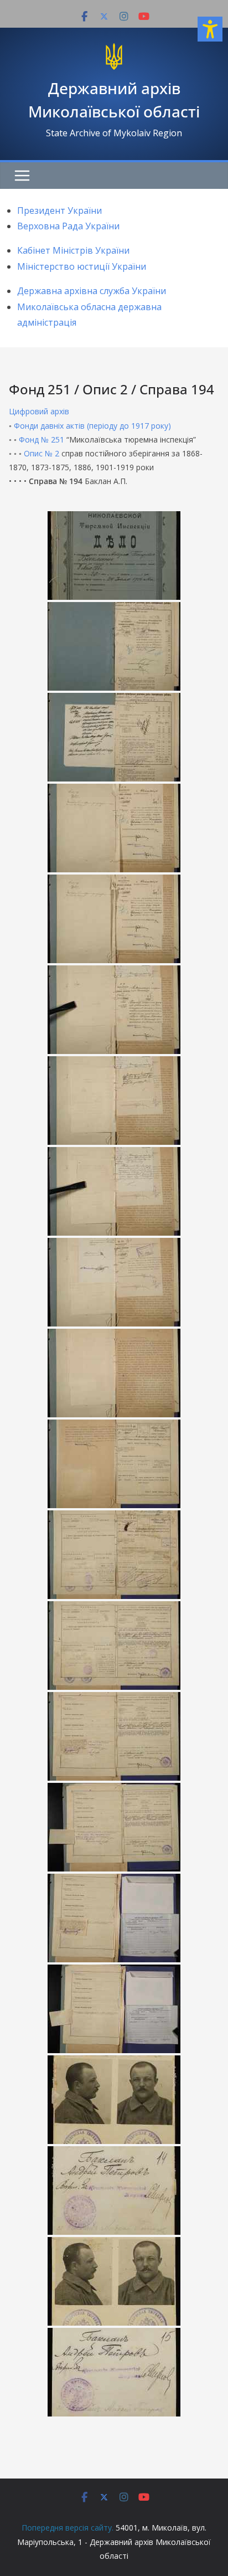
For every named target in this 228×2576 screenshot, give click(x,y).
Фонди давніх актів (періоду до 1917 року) (92, 426)
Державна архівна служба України (92, 291)
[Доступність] (210, 29)
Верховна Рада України (68, 226)
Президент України (59, 210)
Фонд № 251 (42, 439)
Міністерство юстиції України (82, 266)
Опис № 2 (42, 453)
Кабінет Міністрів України (73, 250)
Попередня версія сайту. (68, 2528)
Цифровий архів (39, 411)
